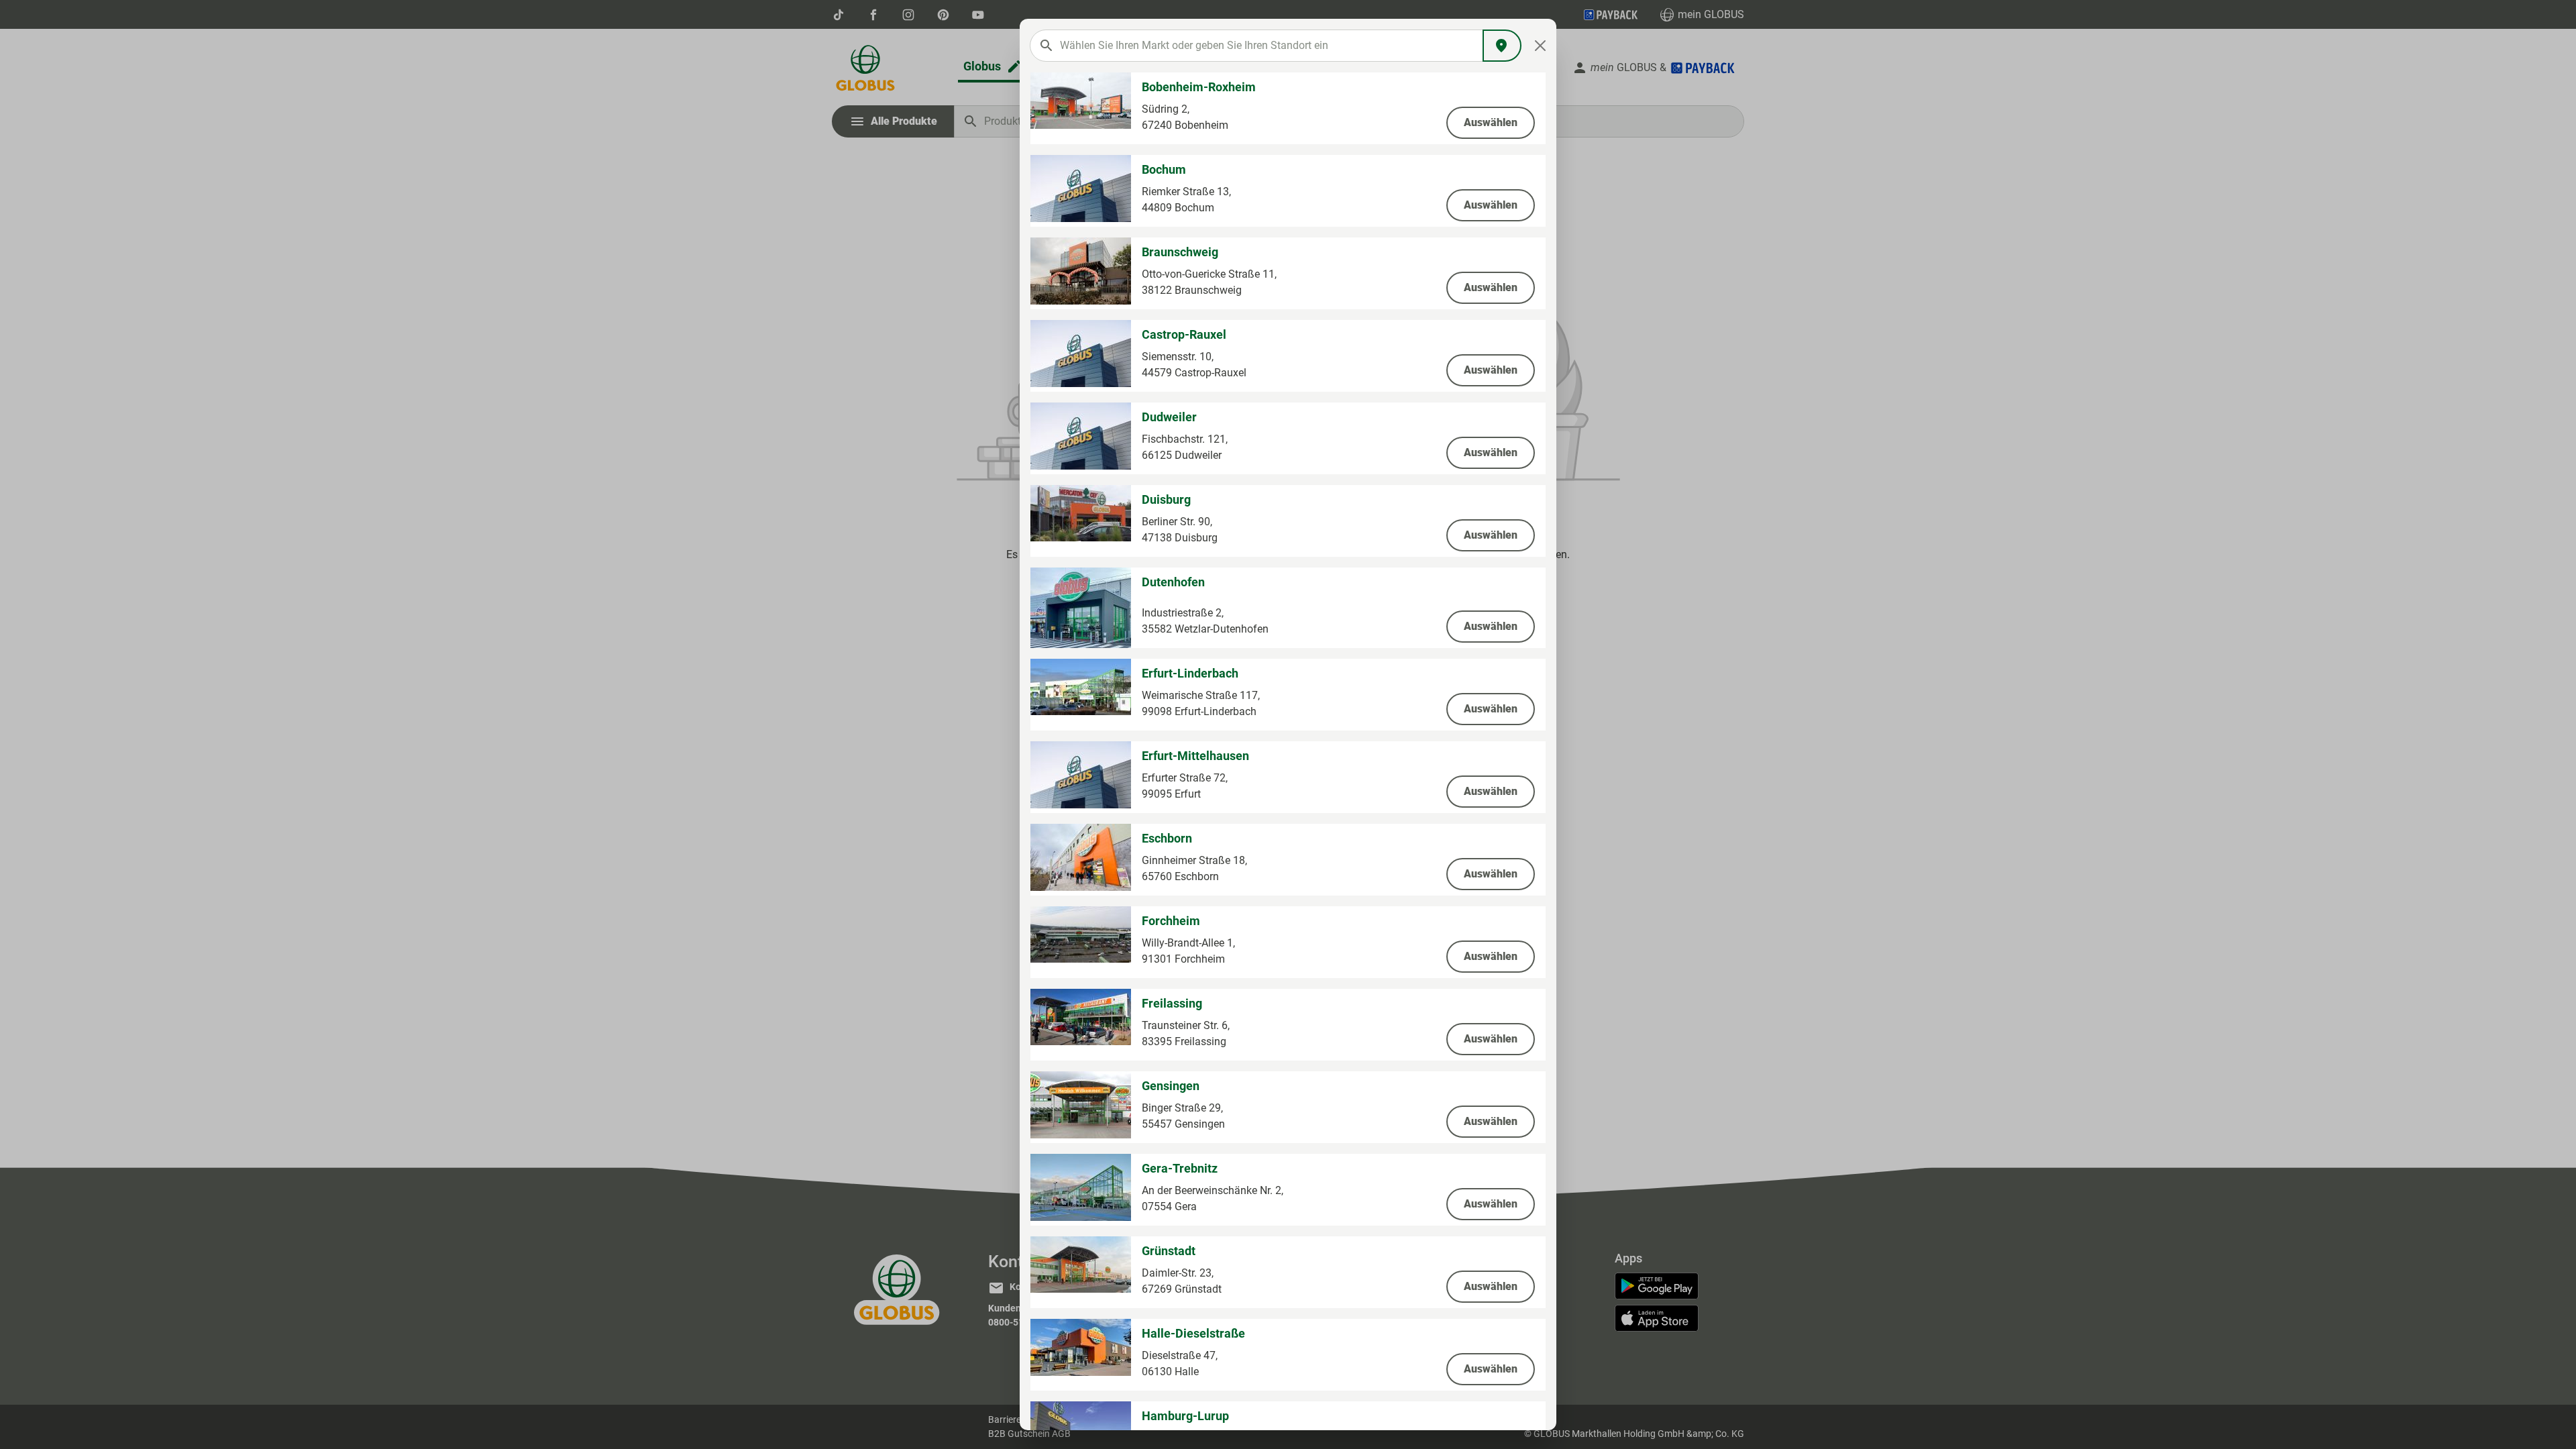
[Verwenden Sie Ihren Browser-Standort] (1502, 46)
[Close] (1541, 46)
